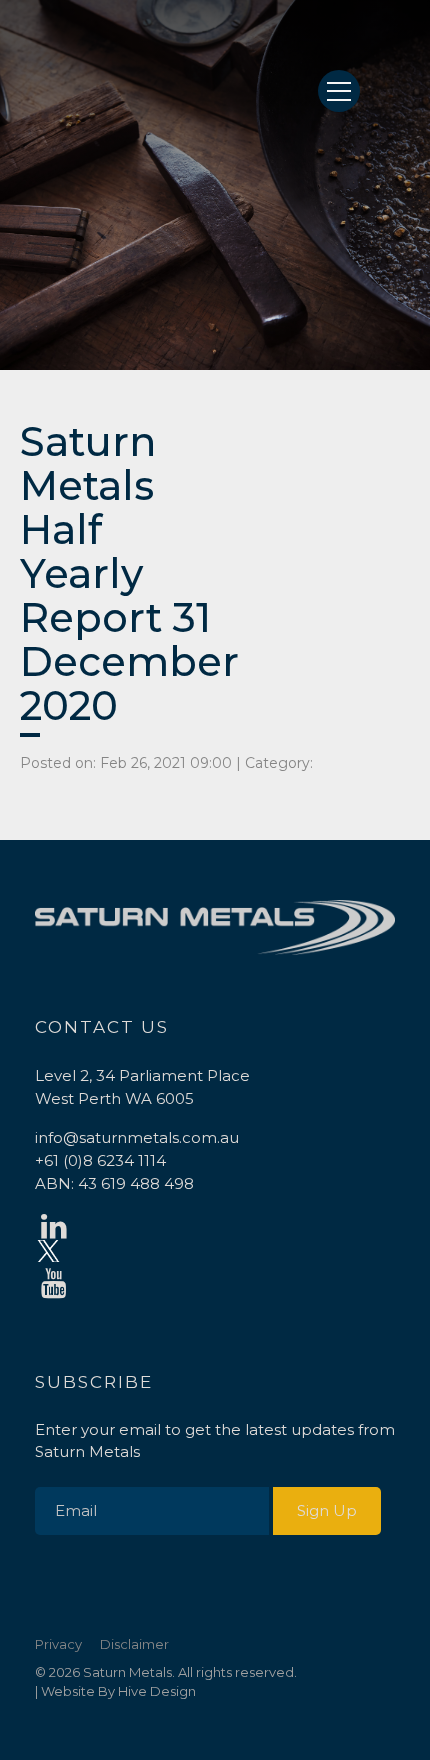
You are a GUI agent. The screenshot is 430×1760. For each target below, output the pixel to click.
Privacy (58, 1644)
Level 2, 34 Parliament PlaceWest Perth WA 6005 (142, 1087)
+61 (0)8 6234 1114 (100, 1160)
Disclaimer (134, 1644)
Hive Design (157, 1691)
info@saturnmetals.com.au (137, 1137)
